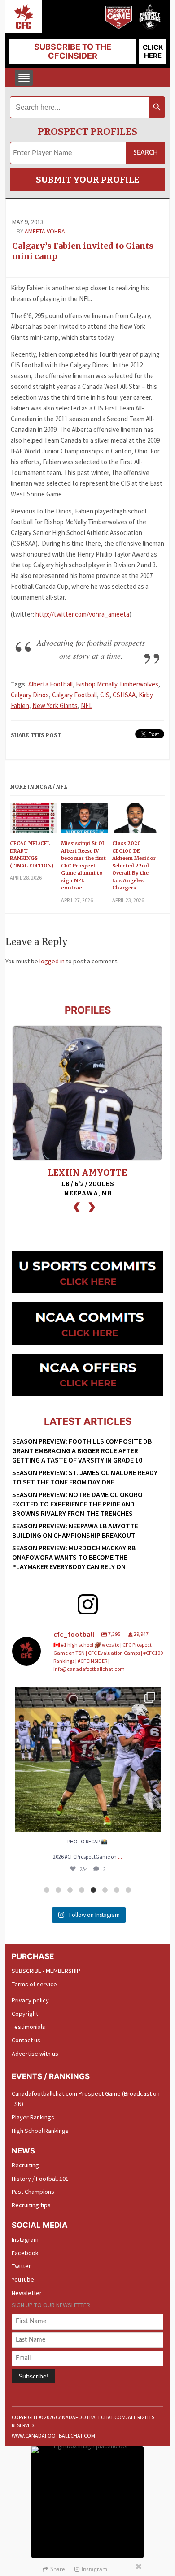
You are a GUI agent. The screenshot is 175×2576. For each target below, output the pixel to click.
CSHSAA (124, 695)
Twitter (21, 2266)
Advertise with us (35, 2054)
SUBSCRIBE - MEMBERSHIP (46, 1971)
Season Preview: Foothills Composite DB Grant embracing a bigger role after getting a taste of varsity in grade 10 (82, 1450)
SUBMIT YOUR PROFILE (88, 180)
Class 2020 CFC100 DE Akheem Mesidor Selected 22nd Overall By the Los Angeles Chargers (134, 865)
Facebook (25, 2253)
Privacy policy (30, 2000)
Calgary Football (74, 695)
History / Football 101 (40, 2179)
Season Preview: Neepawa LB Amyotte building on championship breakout (75, 1530)
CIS (105, 695)
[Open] (88, 1759)
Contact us (26, 2040)
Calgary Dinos (30, 695)
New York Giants (55, 705)
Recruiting (25, 2165)
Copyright (25, 2014)
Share (58, 2569)
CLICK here (153, 52)
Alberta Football (50, 684)
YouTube (23, 2279)
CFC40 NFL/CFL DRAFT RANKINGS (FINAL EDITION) (32, 854)
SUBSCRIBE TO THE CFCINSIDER (73, 51)
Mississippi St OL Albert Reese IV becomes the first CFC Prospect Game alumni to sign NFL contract (83, 865)
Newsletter (27, 2293)
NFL (87, 705)
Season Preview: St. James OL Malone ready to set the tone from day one (85, 1477)
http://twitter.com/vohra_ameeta (82, 614)
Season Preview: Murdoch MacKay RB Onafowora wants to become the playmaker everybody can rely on (74, 1557)
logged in (52, 961)
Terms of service (34, 1984)
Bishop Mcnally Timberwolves (117, 684)
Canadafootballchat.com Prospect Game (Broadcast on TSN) (86, 2099)
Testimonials (28, 2027)
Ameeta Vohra (45, 231)
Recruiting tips (31, 2205)
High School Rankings (40, 2131)
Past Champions (33, 2192)
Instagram (25, 2239)
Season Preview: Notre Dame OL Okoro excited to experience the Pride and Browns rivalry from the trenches (77, 1504)
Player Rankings (33, 2117)
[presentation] (77, 1206)
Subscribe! (33, 2376)
